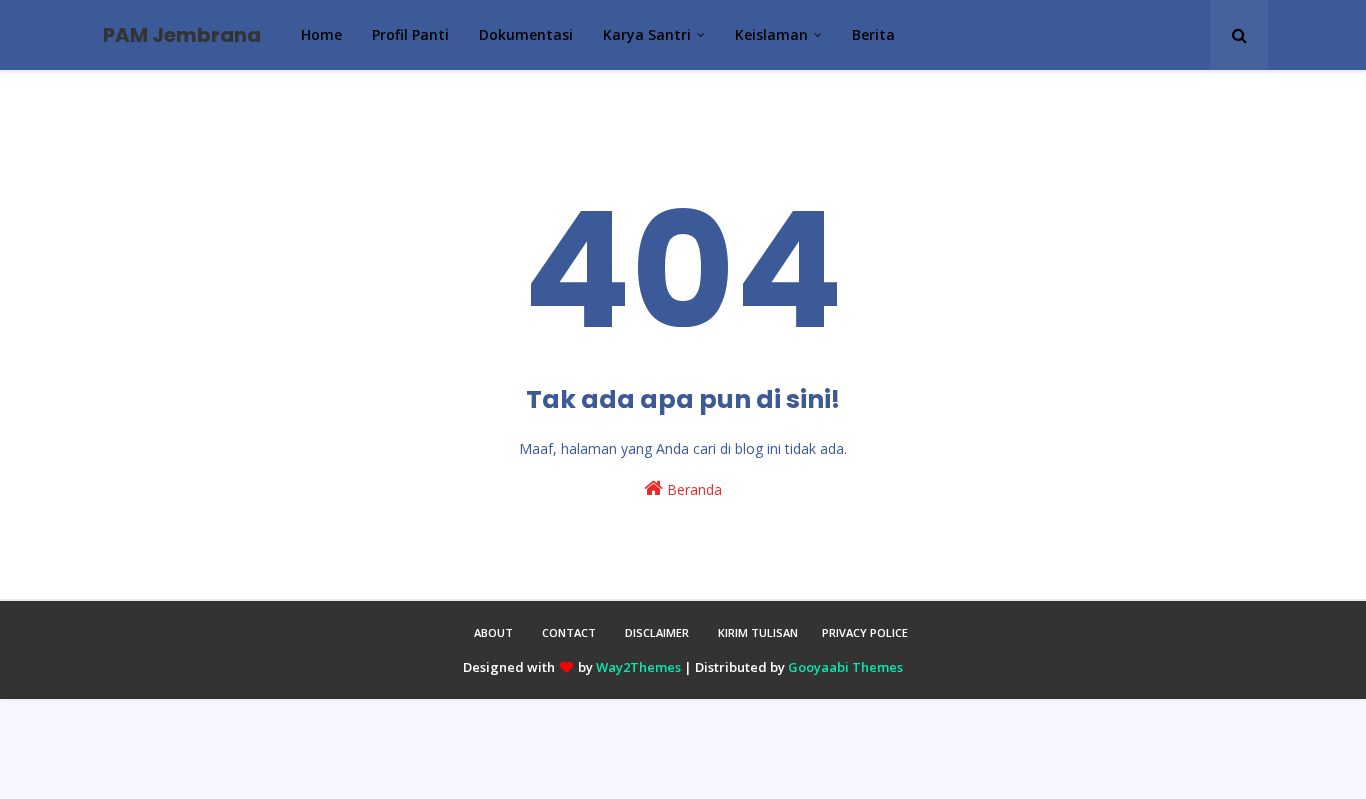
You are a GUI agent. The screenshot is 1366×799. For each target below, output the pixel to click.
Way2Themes (638, 667)
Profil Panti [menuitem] (410, 34)
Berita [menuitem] (873, 34)
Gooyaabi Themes (845, 667)
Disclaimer (657, 632)
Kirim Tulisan (758, 632)
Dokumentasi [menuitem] (526, 34)
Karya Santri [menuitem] (647, 34)
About (493, 632)
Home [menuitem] (321, 34)
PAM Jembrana (182, 35)
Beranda (692, 489)
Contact (569, 632)
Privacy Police (865, 632)
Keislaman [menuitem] (771, 34)
